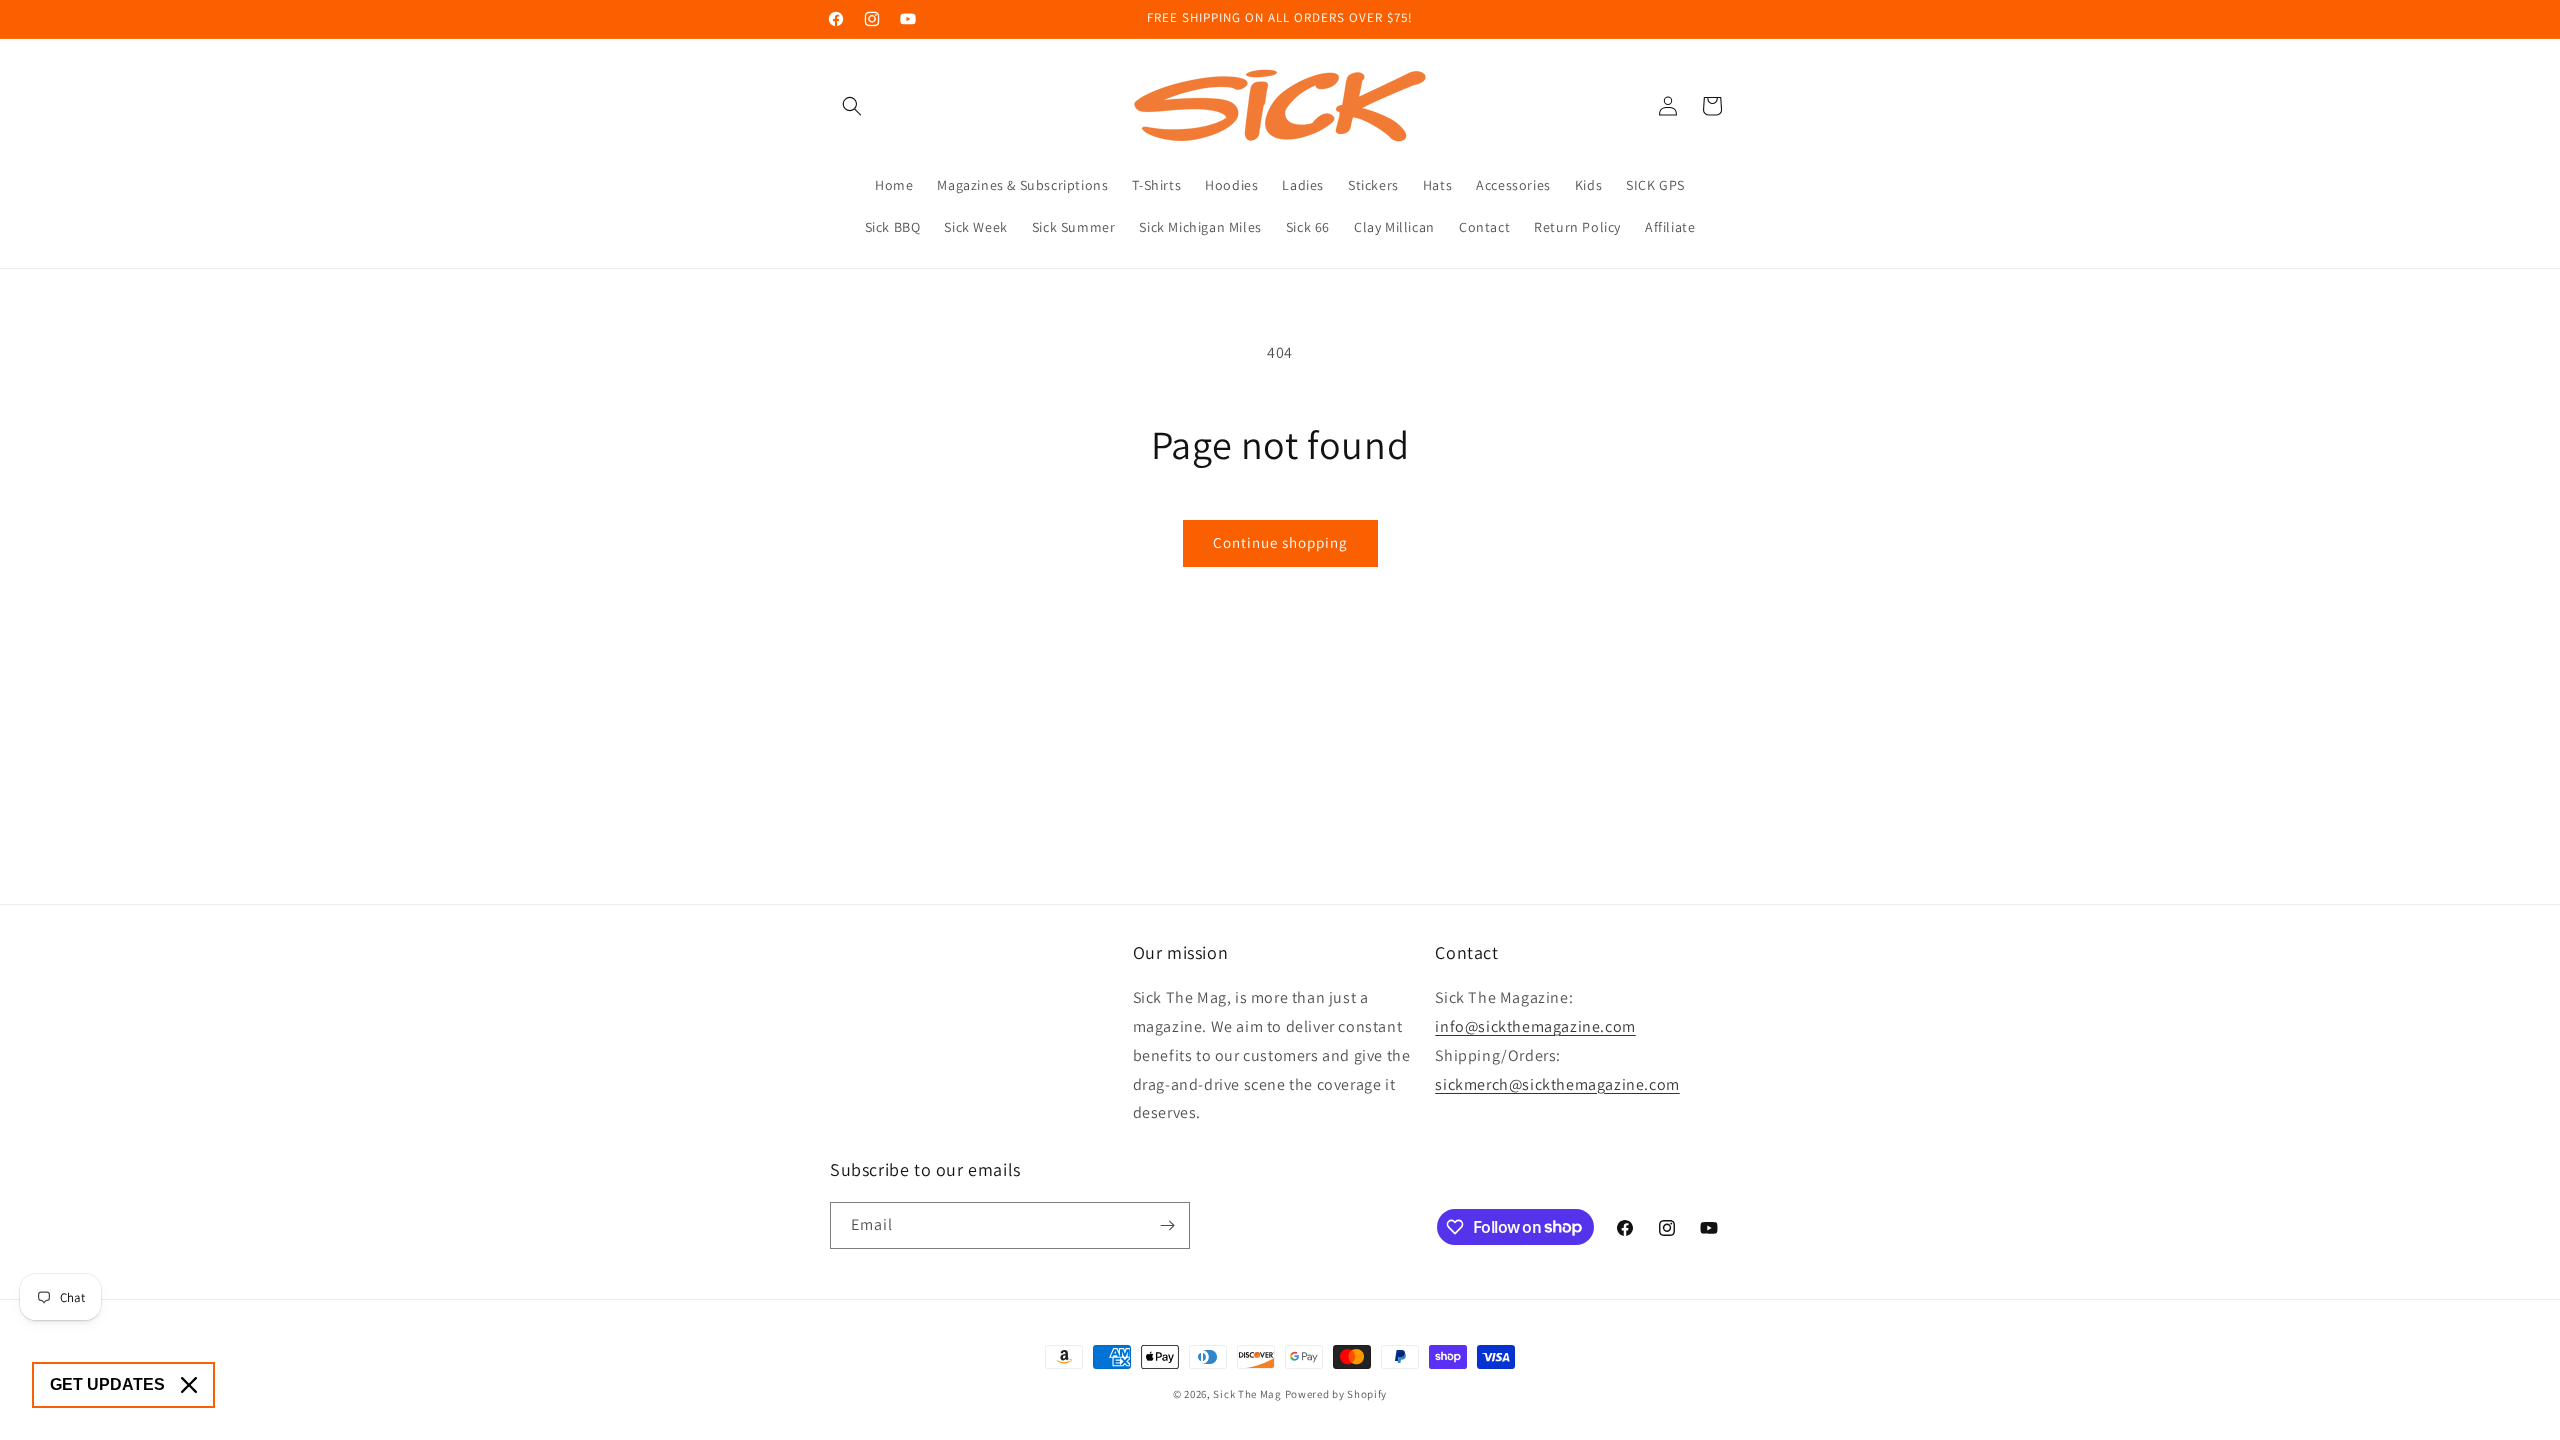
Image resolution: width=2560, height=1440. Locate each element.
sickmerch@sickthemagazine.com (1557, 1084)
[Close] (189, 1385)
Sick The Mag (1247, 1394)
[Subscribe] (1167, 1225)
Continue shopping (1280, 542)
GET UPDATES (107, 1384)
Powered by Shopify (1336, 1394)
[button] (852, 106)
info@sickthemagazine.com (1535, 1026)
